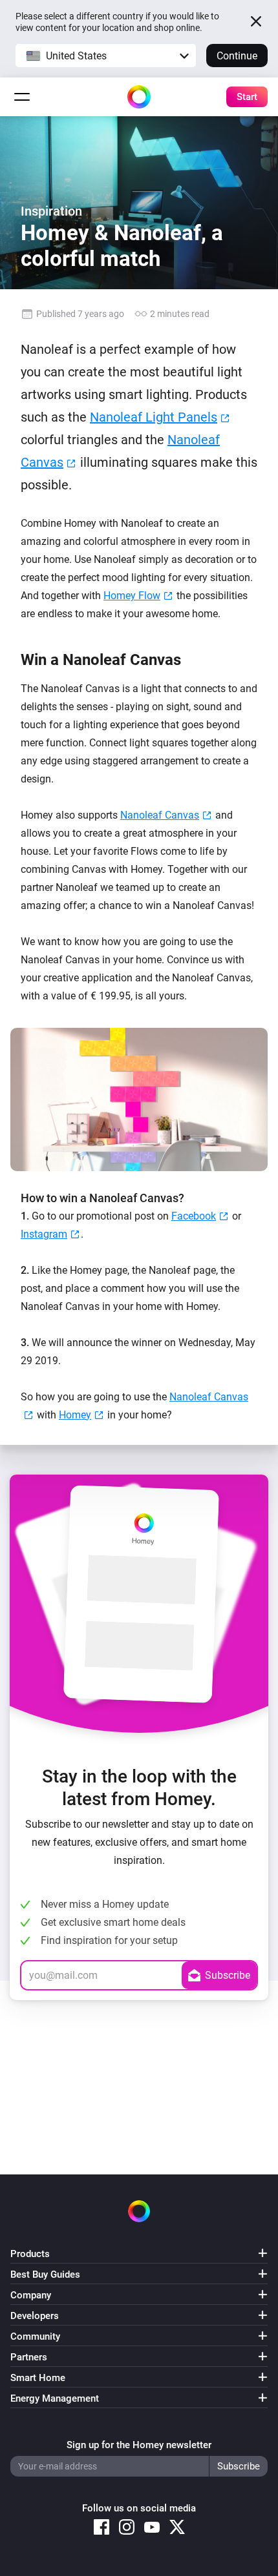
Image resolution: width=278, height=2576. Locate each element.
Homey (75, 1415)
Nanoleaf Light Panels (154, 417)
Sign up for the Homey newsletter (139, 2445)
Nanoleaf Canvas (160, 815)
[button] (106, 56)
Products (30, 2254)
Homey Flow (132, 596)
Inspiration (51, 211)
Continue (237, 56)
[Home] (139, 97)
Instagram (44, 1234)
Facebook (194, 1216)
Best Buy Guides (45, 2274)
